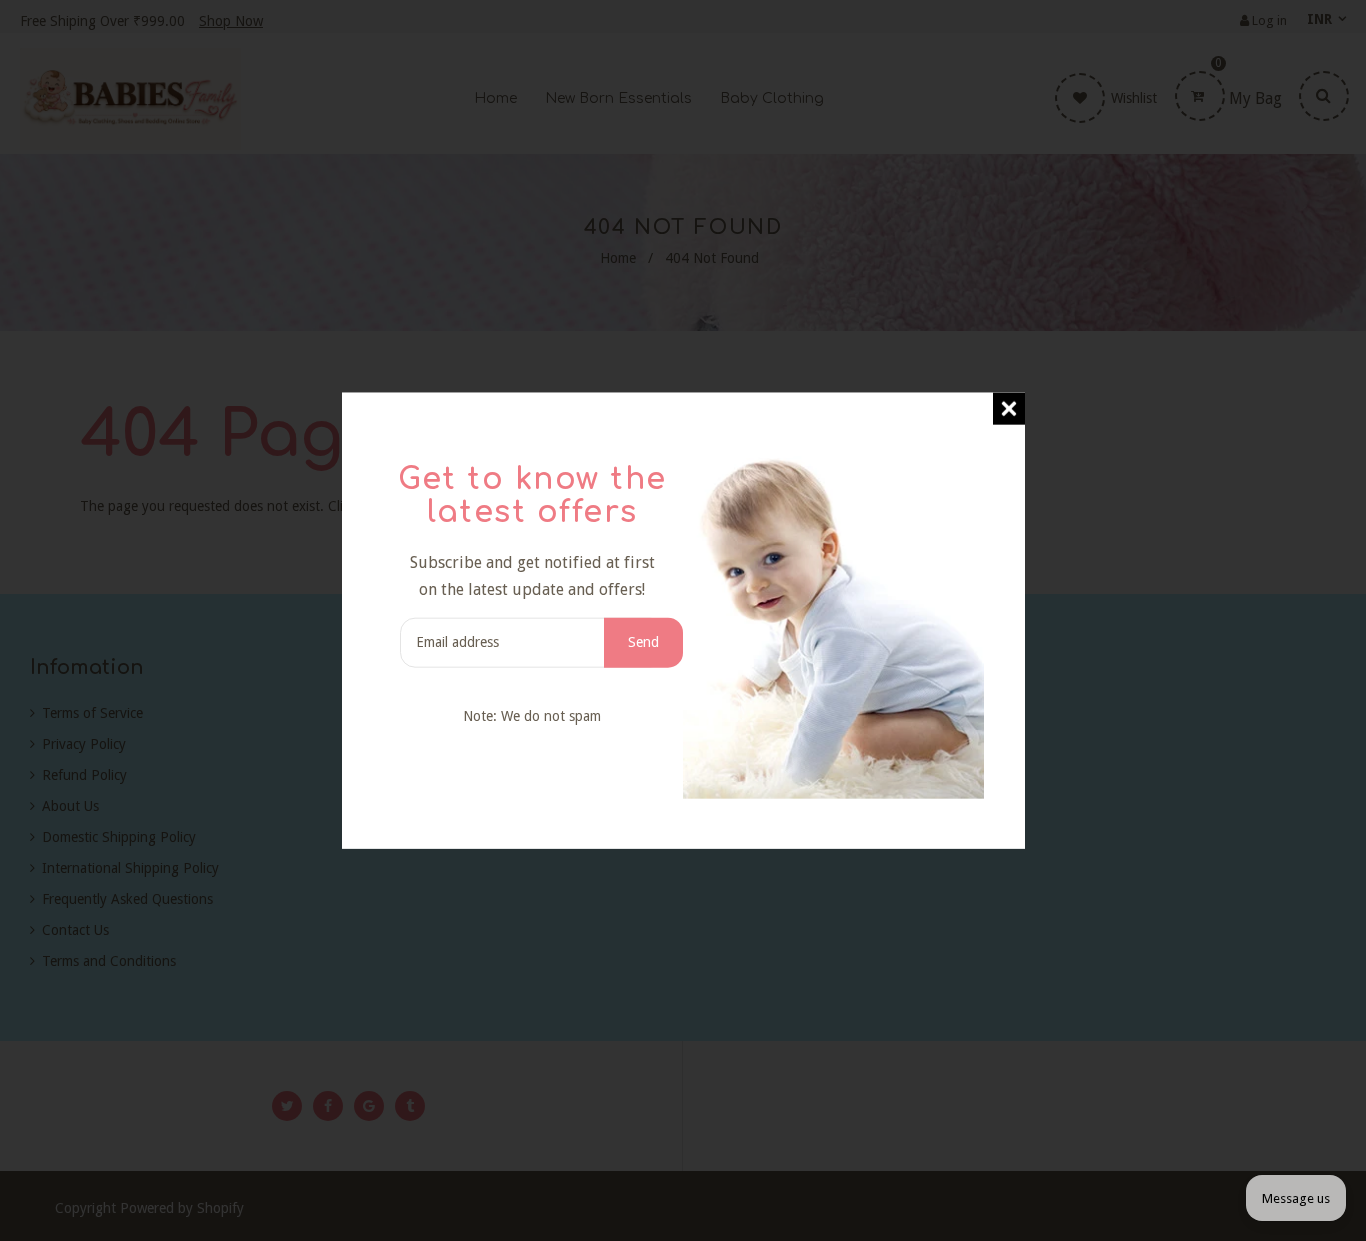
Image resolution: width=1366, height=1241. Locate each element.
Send (643, 642)
